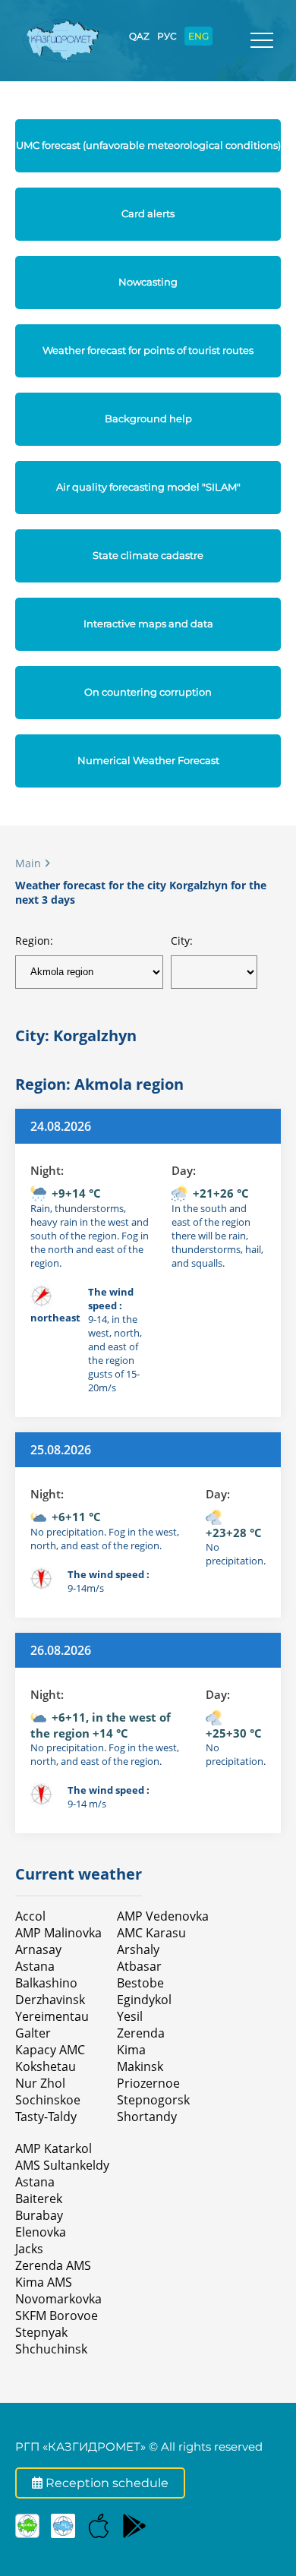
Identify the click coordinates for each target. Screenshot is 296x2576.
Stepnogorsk (153, 2100)
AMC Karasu (151, 1933)
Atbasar (139, 1966)
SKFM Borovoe (57, 2316)
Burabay (39, 2215)
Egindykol (144, 2000)
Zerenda (141, 2033)
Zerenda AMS (53, 2265)
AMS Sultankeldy (62, 2165)
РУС (167, 36)
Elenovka (41, 2232)
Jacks (29, 2249)
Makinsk (140, 2066)
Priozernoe (148, 2083)
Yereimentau (52, 2016)
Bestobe (140, 1983)
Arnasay (38, 1949)
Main (28, 863)
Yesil (130, 2016)
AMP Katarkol (54, 2148)
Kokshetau (46, 2066)
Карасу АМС (50, 2050)
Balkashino (46, 1983)
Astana (35, 1966)
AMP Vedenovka (163, 1916)
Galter (33, 2033)
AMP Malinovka (58, 1933)
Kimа (131, 2050)
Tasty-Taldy (46, 2117)
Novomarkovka (58, 2299)
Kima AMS (44, 2282)
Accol (30, 1916)
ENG (198, 36)
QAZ (139, 36)
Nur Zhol (40, 2083)
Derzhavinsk (50, 2000)
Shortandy (147, 2117)
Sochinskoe (48, 2100)
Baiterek (39, 2199)
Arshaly (138, 1949)
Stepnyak (41, 2332)
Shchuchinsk (51, 2349)
